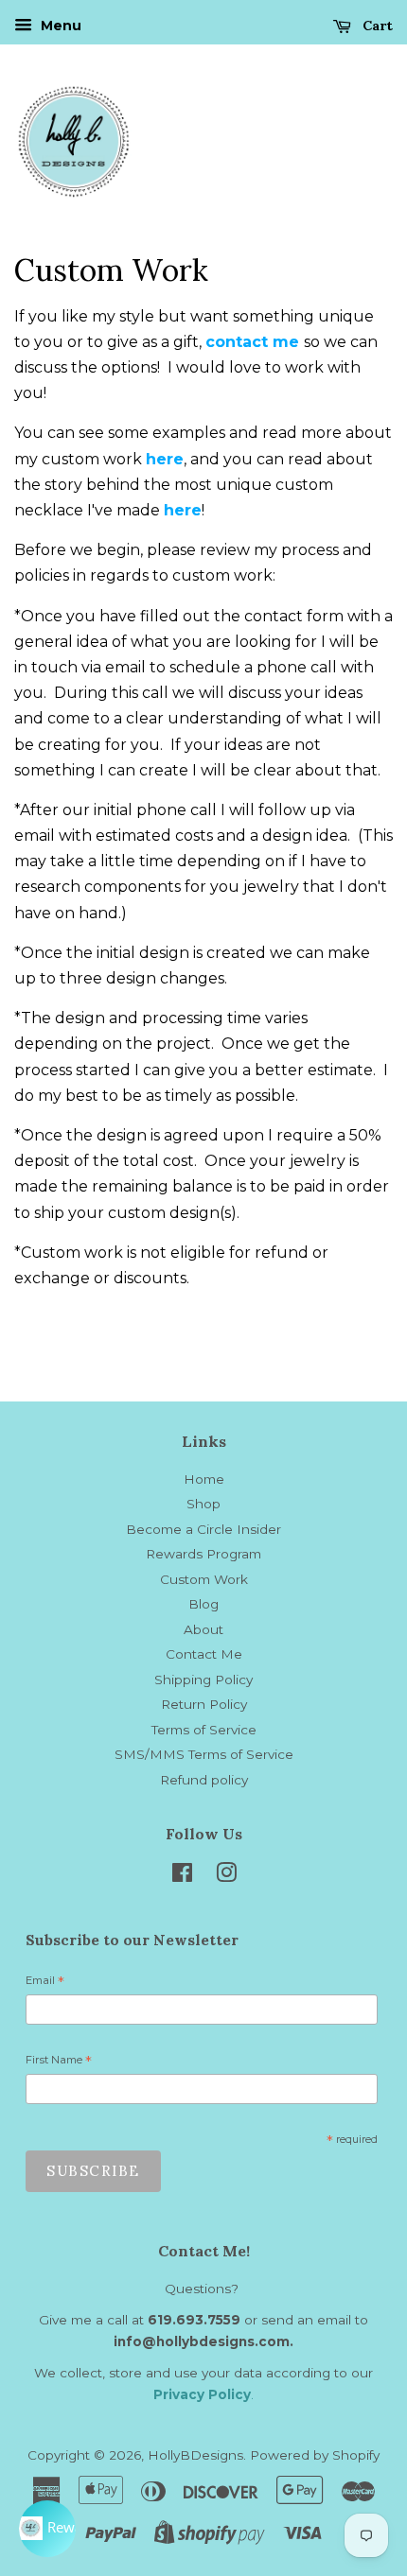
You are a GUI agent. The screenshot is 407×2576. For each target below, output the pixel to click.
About (203, 1629)
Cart (376, 26)
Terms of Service (204, 1730)
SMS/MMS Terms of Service (204, 1754)
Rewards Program (203, 1554)
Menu (59, 26)
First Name (59, 2063)
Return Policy (204, 1704)
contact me (252, 342)
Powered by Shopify (315, 2455)
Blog (203, 1604)
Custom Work (204, 1579)
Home (204, 1479)
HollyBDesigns (195, 2455)
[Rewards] (47, 2529)
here (165, 459)
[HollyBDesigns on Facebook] (182, 1876)
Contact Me (204, 1654)
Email (45, 1983)
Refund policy (204, 1780)
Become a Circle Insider (203, 1529)
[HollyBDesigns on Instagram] (226, 1876)
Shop (203, 1504)
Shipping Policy (203, 1680)
